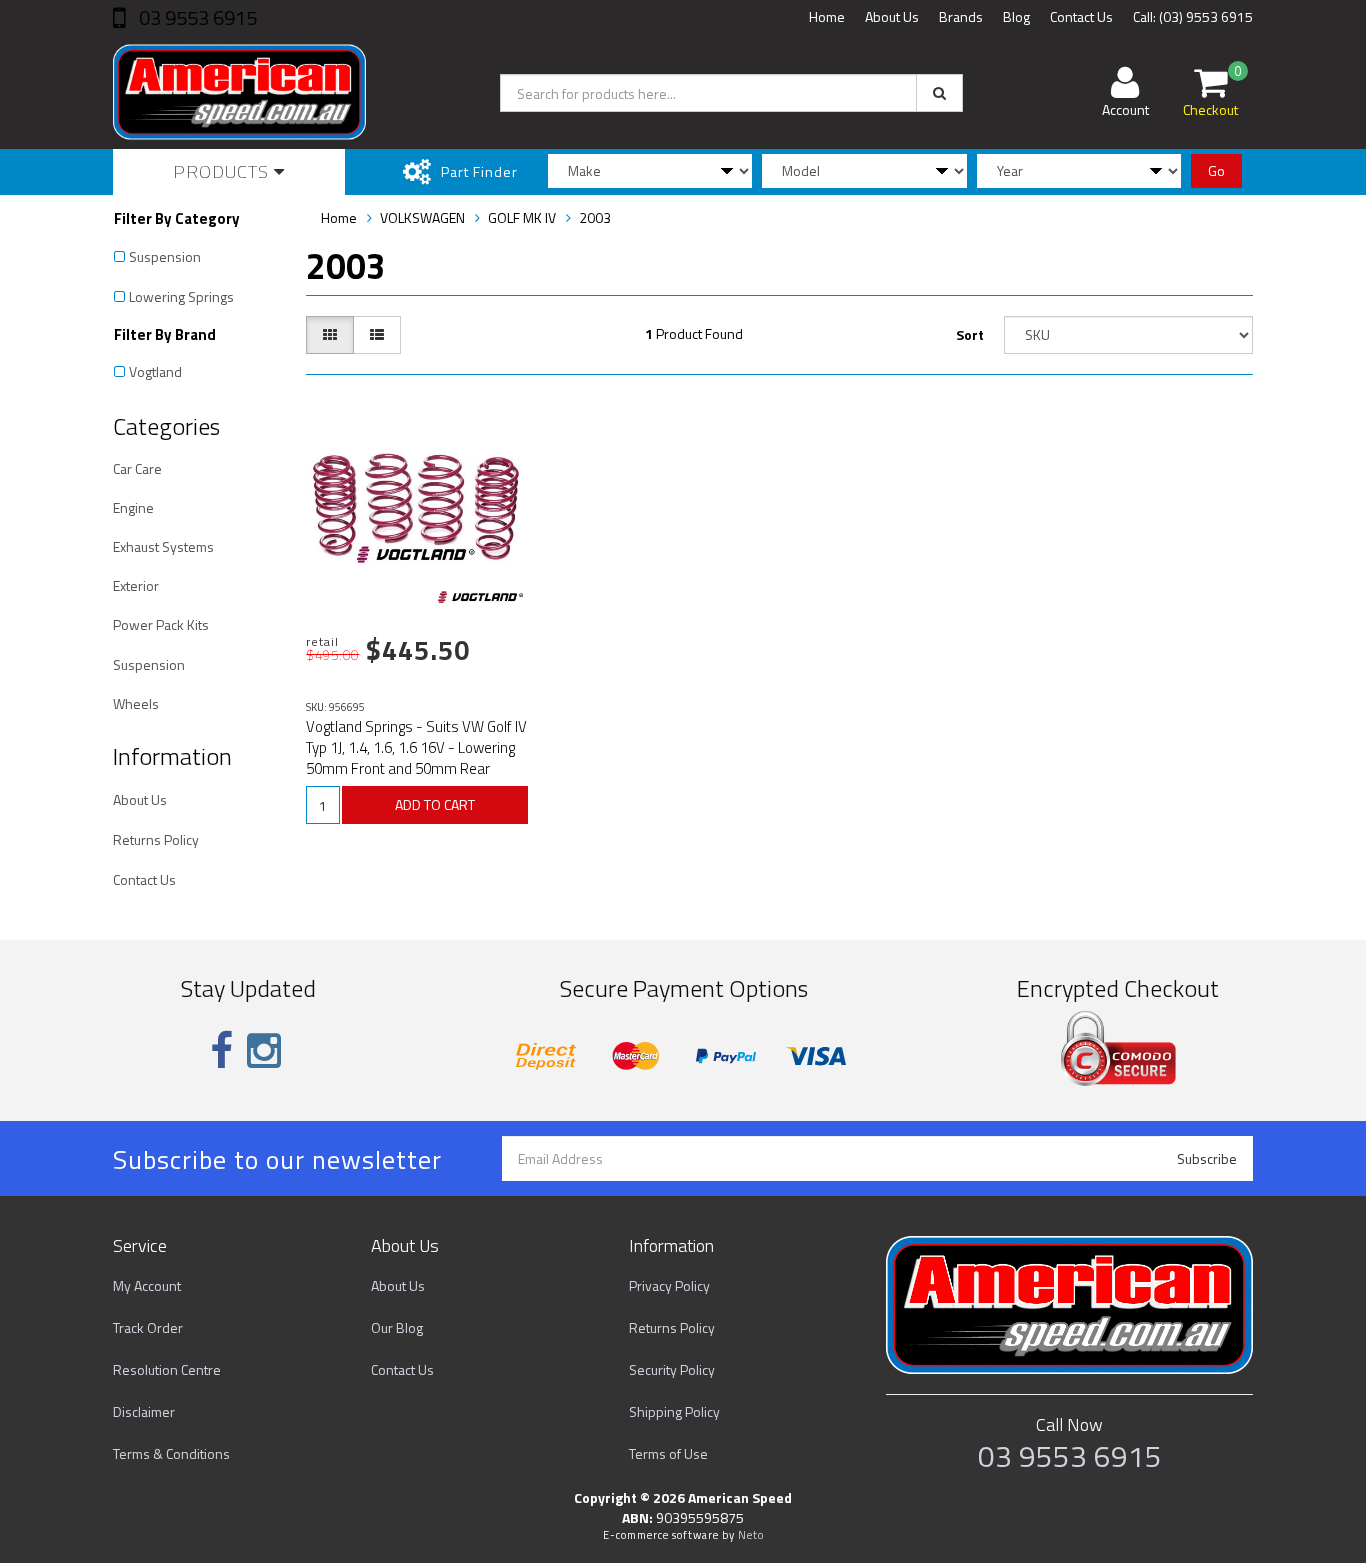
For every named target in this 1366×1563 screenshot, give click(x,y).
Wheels (136, 703)
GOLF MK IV (522, 217)
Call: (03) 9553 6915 (1193, 16)
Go (1216, 170)
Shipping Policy (674, 1411)
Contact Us (1081, 16)
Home (827, 16)
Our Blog (397, 1327)
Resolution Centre (167, 1369)
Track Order (148, 1327)
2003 (595, 217)
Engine (133, 507)
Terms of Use (668, 1453)
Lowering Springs (181, 296)
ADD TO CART (435, 804)
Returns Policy (156, 839)
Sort (970, 334)
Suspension (165, 256)
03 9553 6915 (196, 17)
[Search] (939, 93)
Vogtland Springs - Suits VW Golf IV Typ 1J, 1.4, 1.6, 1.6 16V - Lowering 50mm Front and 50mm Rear (416, 747)
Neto (751, 1535)
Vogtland (155, 371)
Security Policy (672, 1369)
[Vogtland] (480, 597)
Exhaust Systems (163, 546)
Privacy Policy (669, 1285)
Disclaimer (144, 1411)
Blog (1016, 16)
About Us (892, 16)
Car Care (137, 468)
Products (223, 171)
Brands (961, 16)
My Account (147, 1285)
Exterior (136, 585)
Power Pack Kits (161, 624)
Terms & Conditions (171, 1453)
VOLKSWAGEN (422, 217)
